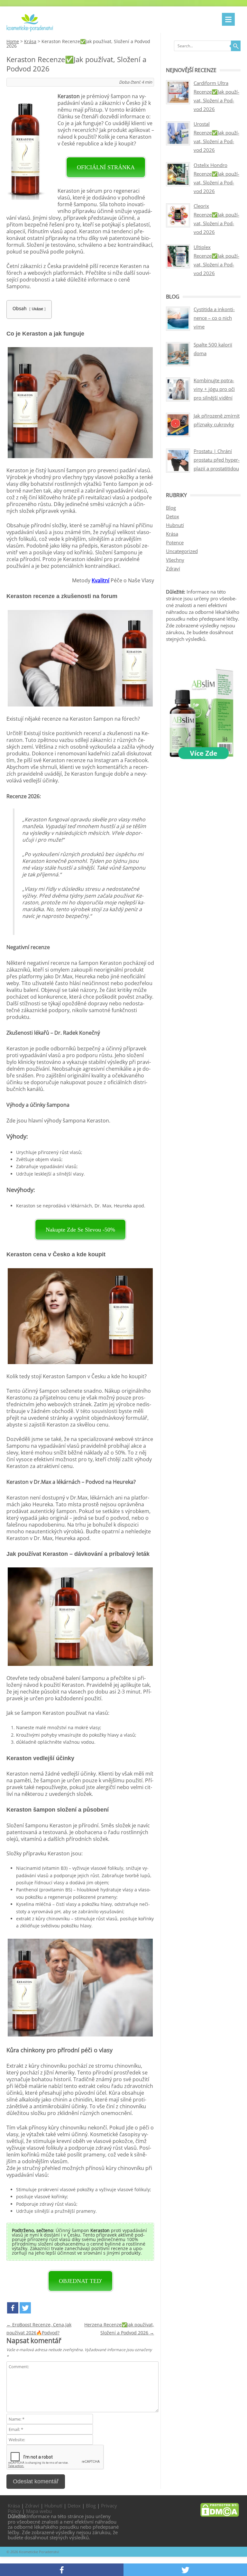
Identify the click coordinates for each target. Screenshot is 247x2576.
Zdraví (173, 568)
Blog (171, 508)
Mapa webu (39, 2511)
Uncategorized (182, 551)
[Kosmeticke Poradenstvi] (30, 30)
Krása (30, 41)
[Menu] (228, 19)
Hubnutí (175, 525)
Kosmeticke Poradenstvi (39, 2552)
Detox (173, 516)
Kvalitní (101, 580)
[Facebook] (13, 2308)
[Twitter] (25, 2308)
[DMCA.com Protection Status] (220, 2515)
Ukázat (37, 309)
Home (13, 41)
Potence (175, 542)
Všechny (175, 560)
